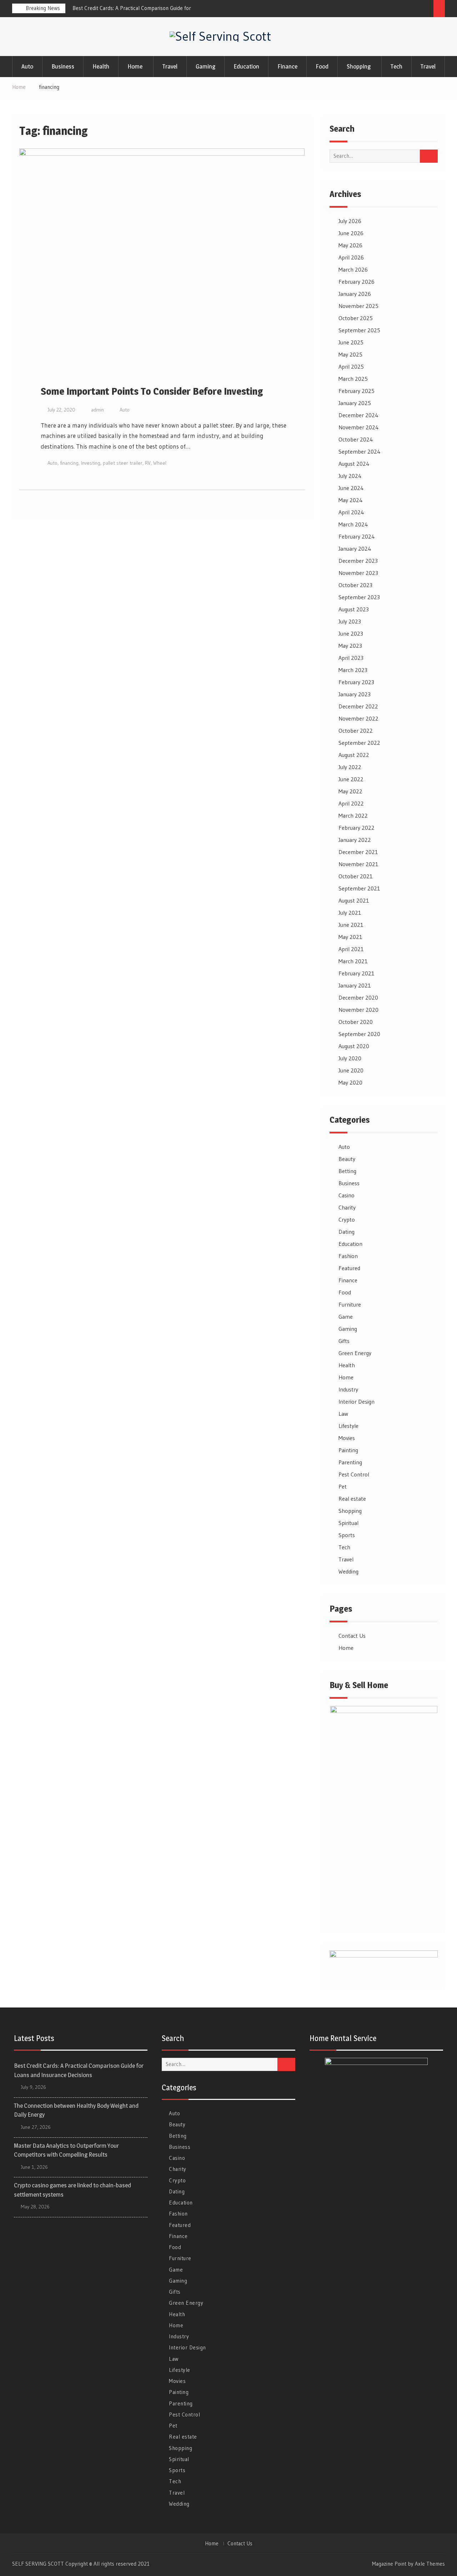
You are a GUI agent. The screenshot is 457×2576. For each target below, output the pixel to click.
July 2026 (350, 221)
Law (343, 1414)
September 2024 (360, 451)
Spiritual (348, 1523)
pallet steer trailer (123, 463)
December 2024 (358, 415)
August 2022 (354, 755)
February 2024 (357, 536)
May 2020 (350, 1082)
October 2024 (356, 439)
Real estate (352, 1499)
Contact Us (352, 1636)
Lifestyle (348, 1426)
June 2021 (351, 925)
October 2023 (355, 585)
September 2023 (359, 597)
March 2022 (353, 815)
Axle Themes (430, 2564)
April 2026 (351, 257)
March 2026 (353, 269)
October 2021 (356, 876)
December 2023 (358, 561)
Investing (91, 463)
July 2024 (350, 476)
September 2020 (359, 1034)
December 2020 (358, 997)
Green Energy (355, 1353)
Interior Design (356, 1401)
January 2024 (355, 549)
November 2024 (359, 427)
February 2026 (356, 282)
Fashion (348, 1256)
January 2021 (355, 985)
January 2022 (355, 840)
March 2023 (353, 670)
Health (101, 66)
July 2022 (350, 767)
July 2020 (350, 1058)
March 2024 (353, 524)
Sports (347, 1535)
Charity (347, 1207)
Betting (347, 1171)
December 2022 (358, 706)
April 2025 (351, 367)
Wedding (348, 1571)
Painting (348, 1450)
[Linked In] (413, 10)
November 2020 (358, 1010)
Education (246, 66)
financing (69, 463)
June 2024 (351, 488)
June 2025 (351, 342)
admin (97, 410)
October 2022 (356, 731)
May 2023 (350, 646)
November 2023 (358, 573)
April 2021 (351, 949)
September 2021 (359, 888)
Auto (27, 66)
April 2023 (351, 658)
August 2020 (354, 1046)
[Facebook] (386, 10)
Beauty (347, 1159)
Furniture (350, 1304)
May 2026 (350, 245)
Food (322, 66)
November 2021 (358, 864)
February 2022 (356, 828)
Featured (349, 1268)
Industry (348, 1389)
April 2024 (351, 512)
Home (135, 66)
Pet (343, 1486)
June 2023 (351, 633)
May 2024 (351, 500)
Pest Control (354, 1474)
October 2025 (356, 318)
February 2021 (356, 973)
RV (148, 463)
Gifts (344, 1341)
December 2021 (358, 852)
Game (346, 1317)
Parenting (350, 1462)
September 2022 (359, 743)
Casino (346, 1195)
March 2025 (353, 379)
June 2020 (351, 1070)
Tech (396, 66)
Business (63, 66)
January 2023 (355, 694)
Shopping (359, 66)
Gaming (205, 66)
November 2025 (358, 306)
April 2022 (351, 803)
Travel (170, 66)
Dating (346, 1232)
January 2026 (355, 294)
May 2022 (350, 791)
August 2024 (354, 464)
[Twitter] (400, 10)
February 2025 (356, 391)
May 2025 (350, 354)
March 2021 (353, 961)
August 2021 (354, 900)
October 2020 (356, 1022)
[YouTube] (426, 10)
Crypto (347, 1219)
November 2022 (358, 718)
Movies (347, 1438)
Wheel (160, 463)
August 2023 (354, 609)
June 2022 (351, 779)
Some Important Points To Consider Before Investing (152, 391)
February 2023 (356, 682)
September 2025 (359, 330)
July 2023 (350, 621)
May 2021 (350, 937)
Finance (287, 66)
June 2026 (351, 233)
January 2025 (355, 403)
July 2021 (350, 913)
